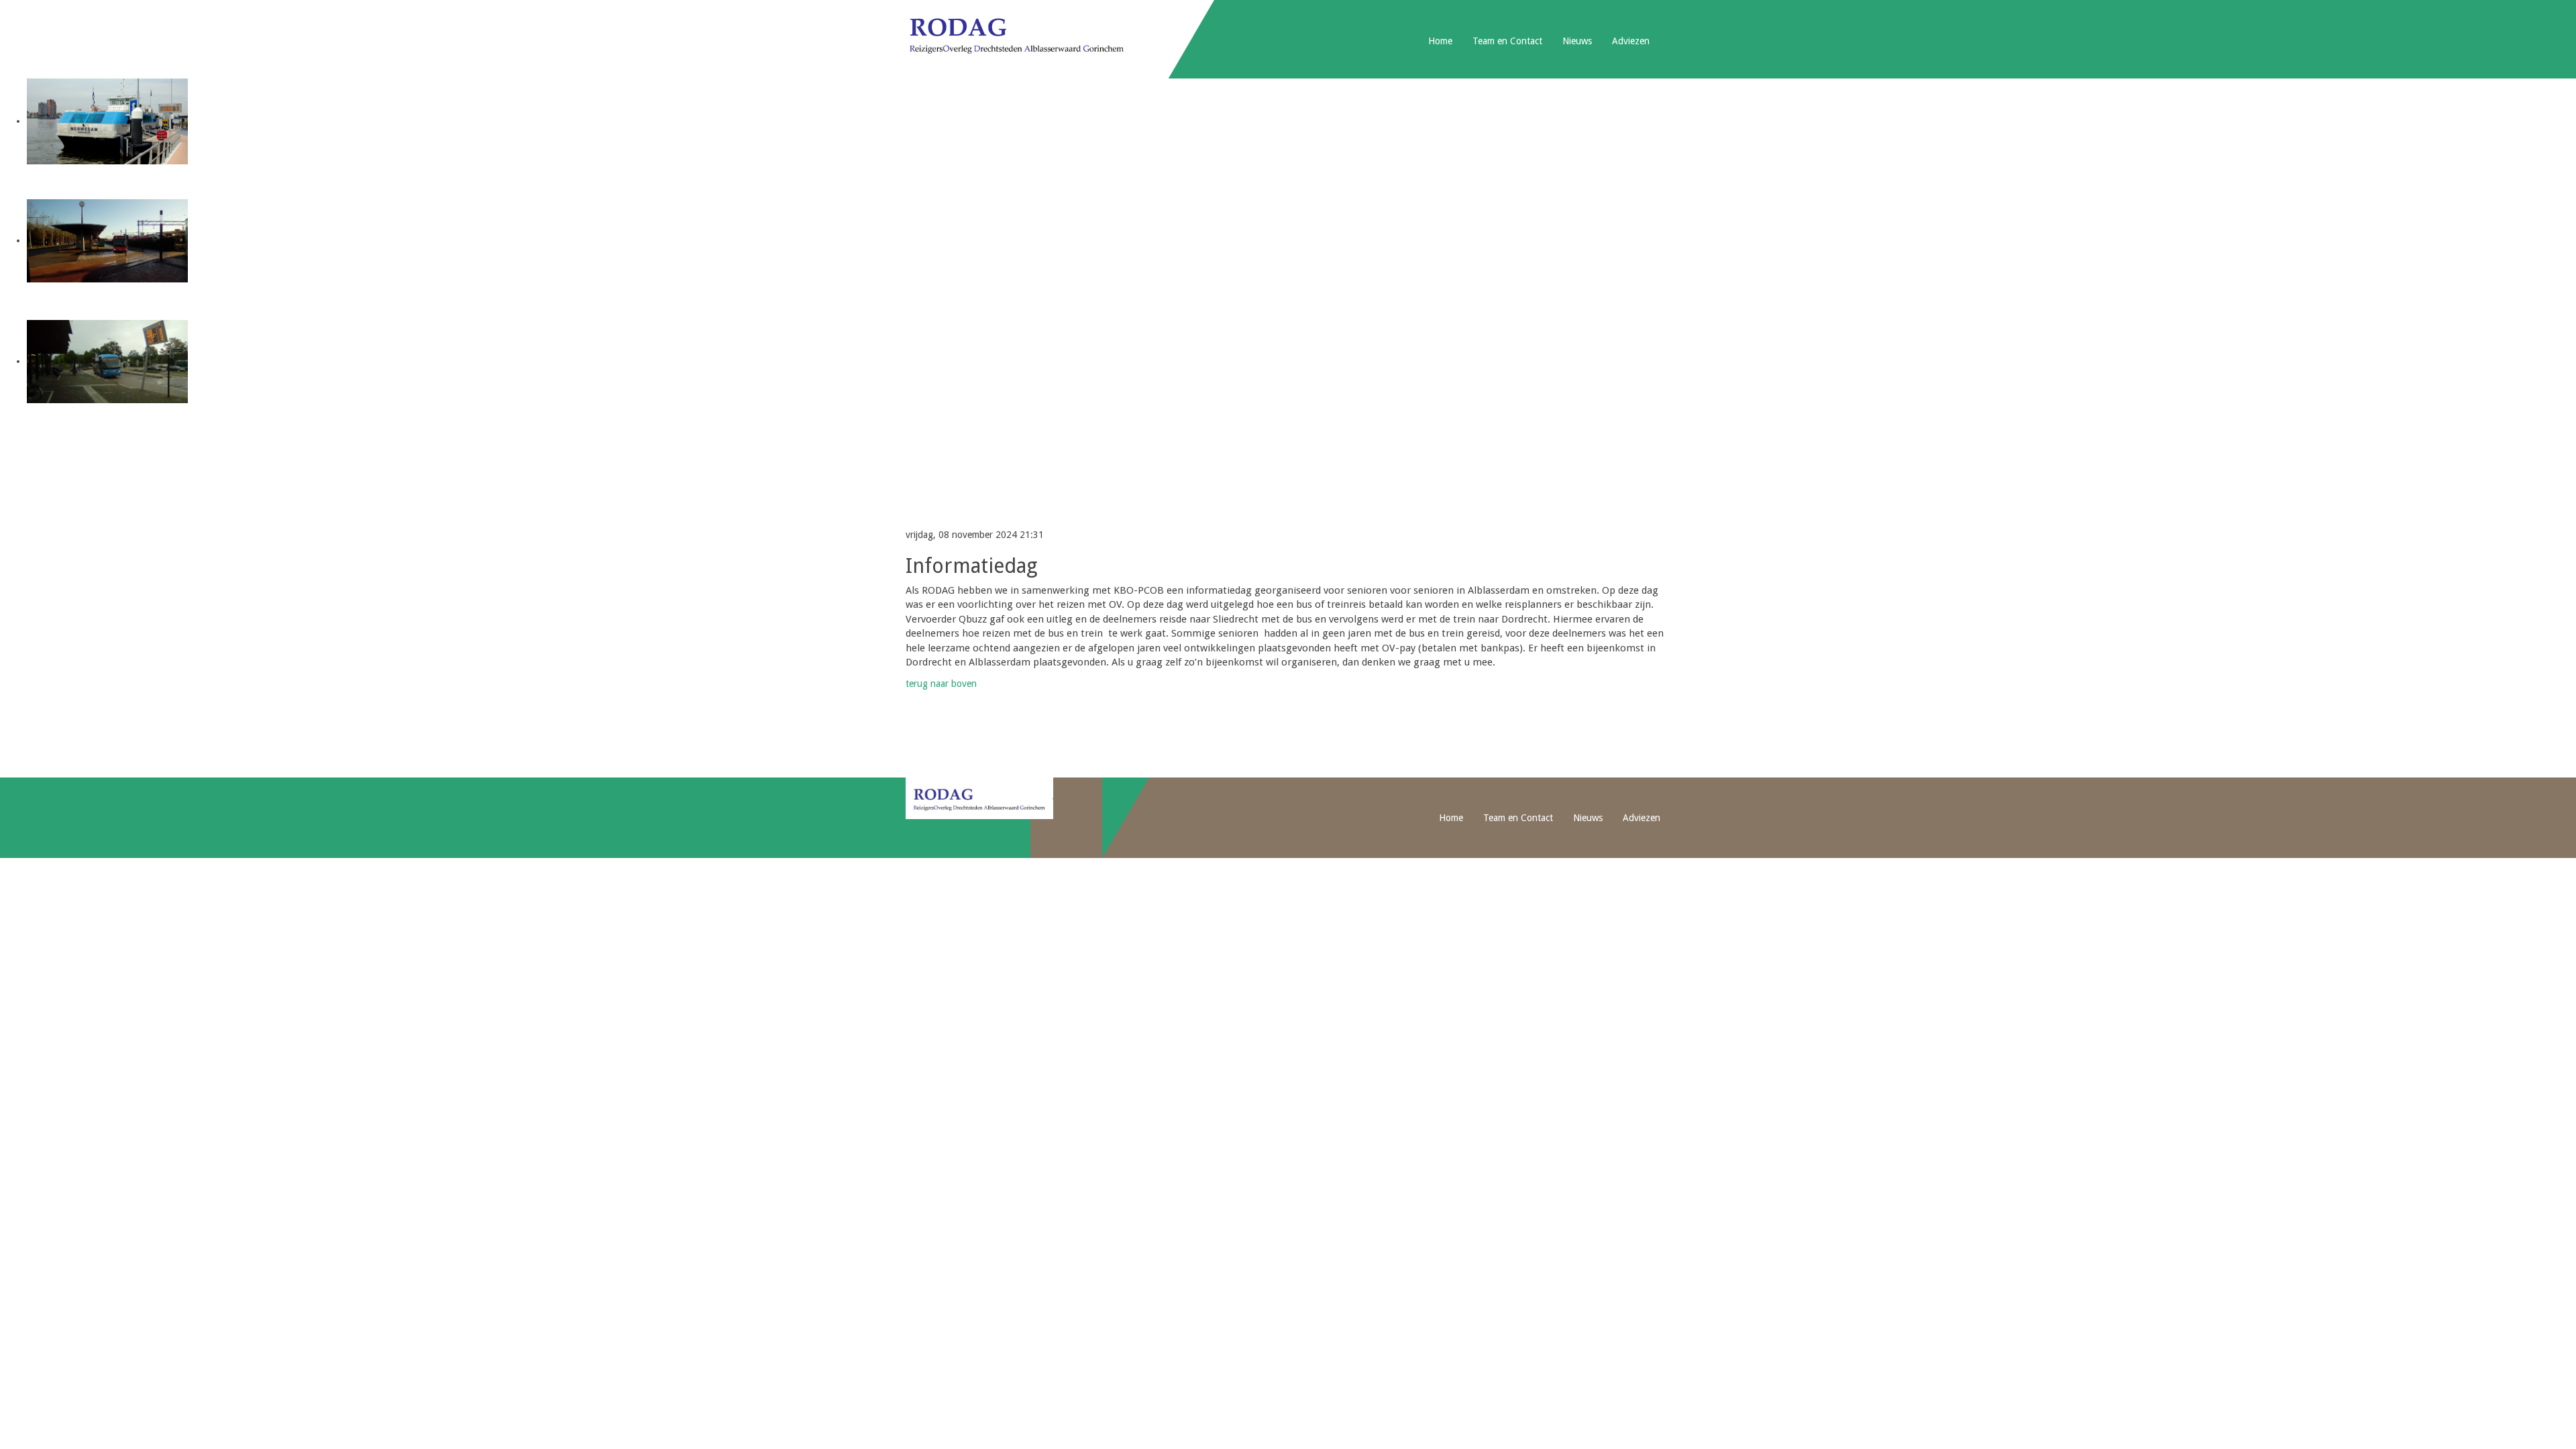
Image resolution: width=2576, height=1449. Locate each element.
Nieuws (1577, 41)
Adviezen (1631, 41)
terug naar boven (941, 684)
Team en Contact (1507, 41)
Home (1440, 41)
